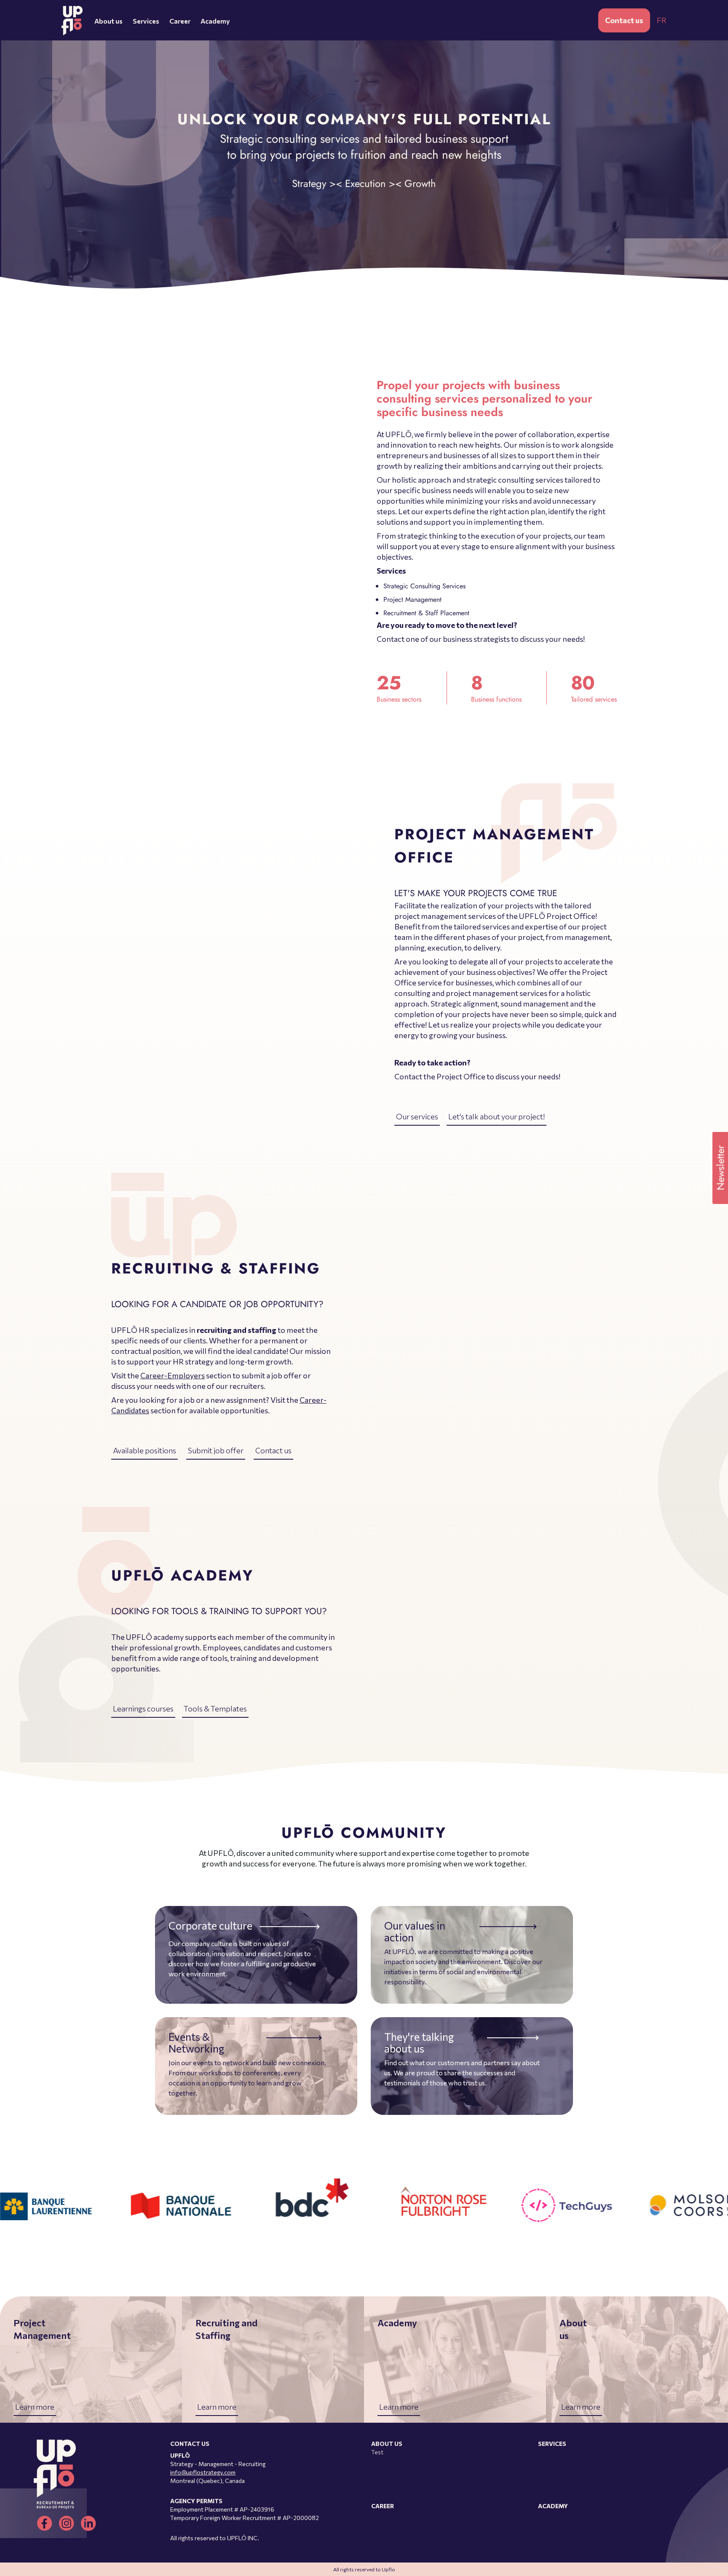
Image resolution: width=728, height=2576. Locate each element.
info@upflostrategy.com (203, 2472)
